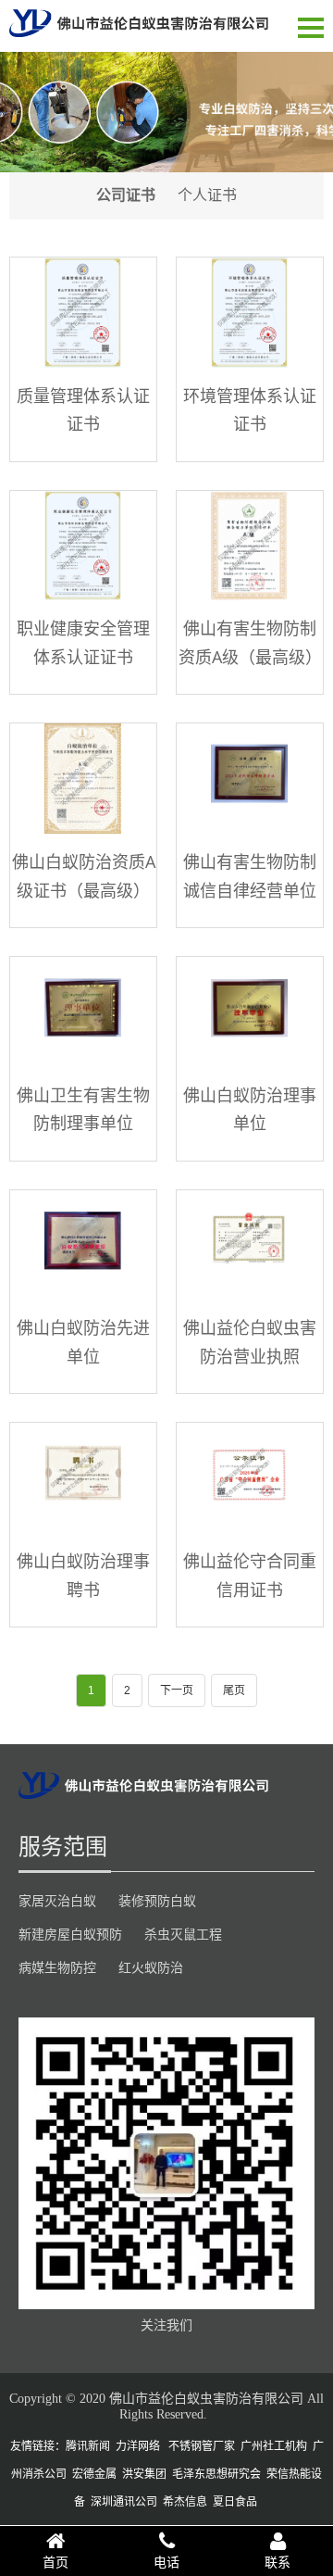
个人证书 (207, 195)
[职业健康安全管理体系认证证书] (83, 546)
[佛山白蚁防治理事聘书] (83, 1478)
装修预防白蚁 (157, 1901)
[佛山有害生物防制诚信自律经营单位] (250, 779)
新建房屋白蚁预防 (70, 1934)
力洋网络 (138, 2446)
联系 (277, 2562)
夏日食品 (235, 2502)
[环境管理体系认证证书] (250, 313)
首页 (55, 2562)
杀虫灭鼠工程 (183, 1934)
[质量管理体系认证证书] (83, 313)
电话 (166, 2562)
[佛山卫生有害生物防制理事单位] (83, 1012)
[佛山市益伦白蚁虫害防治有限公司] (139, 23)
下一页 (177, 1690)
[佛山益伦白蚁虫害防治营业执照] (250, 1245)
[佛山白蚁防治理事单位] (250, 1012)
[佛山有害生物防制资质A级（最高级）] (250, 546)
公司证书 (126, 195)
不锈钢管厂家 (202, 2446)
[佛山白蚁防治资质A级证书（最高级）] (83, 779)
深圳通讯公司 (124, 2502)
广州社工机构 (274, 2446)
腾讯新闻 (88, 2446)
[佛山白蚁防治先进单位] (83, 1245)
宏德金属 (94, 2474)
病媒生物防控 (57, 1967)
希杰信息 (185, 2502)
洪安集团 (144, 2474)
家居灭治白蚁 (57, 1901)
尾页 (234, 1690)
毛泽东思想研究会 (216, 2474)
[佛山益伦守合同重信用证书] (250, 1478)
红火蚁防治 (151, 1967)
